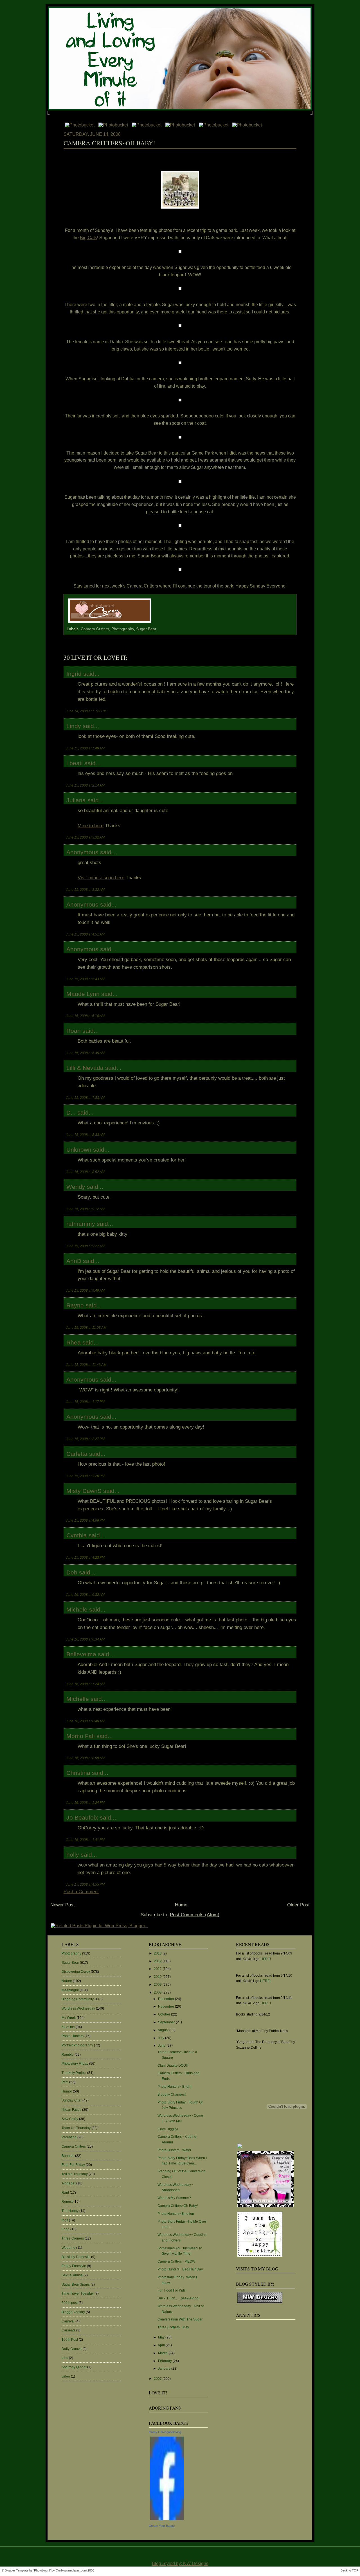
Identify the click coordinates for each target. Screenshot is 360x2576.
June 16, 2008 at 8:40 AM (85, 1721)
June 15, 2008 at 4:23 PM (85, 1557)
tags (65, 2220)
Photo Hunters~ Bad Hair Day (180, 2269)
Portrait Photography (77, 2045)
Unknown (79, 1150)
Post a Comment (81, 1892)
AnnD (74, 1261)
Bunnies (68, 2156)
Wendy (76, 1187)
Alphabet (68, 2183)
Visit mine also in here (101, 878)
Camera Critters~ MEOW (176, 2261)
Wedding (68, 2248)
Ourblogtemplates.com (71, 2570)
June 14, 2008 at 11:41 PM (86, 711)
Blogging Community (78, 1999)
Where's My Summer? (174, 2198)
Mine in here (91, 826)
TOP (355, 2570)
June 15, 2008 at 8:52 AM (85, 1172)
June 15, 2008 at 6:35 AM (85, 1053)
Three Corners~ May (173, 2327)
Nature (67, 1981)
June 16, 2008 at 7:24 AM (85, 1684)
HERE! (266, 1959)
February (165, 2361)
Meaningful (70, 1990)
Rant (65, 2193)
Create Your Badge (162, 2526)
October (165, 2014)
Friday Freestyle (74, 2266)
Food (66, 2229)
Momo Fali (81, 1736)
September (167, 2022)
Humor (67, 2091)
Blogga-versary (73, 2312)
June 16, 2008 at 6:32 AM (85, 1595)
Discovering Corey (76, 1972)
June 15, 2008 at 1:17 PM (85, 1402)
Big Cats (88, 238)
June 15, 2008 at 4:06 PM (85, 1520)
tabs (65, 2358)
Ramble (68, 2055)
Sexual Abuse (72, 2275)
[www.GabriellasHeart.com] (265, 2207)
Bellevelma (81, 1654)
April (162, 2345)
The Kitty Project (74, 2073)
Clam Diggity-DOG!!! (173, 2066)
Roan (74, 1031)
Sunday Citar (72, 2100)
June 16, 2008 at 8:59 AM (85, 1758)
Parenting (69, 2137)
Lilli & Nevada (85, 1068)
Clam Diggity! (168, 2129)
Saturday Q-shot (74, 2367)
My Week (69, 2018)
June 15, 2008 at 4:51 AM (85, 934)
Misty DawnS (84, 1491)
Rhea (74, 1342)
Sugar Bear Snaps (76, 2284)
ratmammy (81, 1224)
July (162, 2038)
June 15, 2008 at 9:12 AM (85, 1209)
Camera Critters (95, 629)
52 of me (68, 2027)
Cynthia (77, 1535)
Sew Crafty (70, 2119)
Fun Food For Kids (172, 2290)
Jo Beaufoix (82, 1817)
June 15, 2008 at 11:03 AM (86, 1327)
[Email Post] (154, 623)
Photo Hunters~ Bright (174, 2087)
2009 (158, 1985)
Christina (78, 1773)
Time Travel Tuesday (78, 2293)
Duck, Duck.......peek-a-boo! (178, 2298)
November (166, 2006)
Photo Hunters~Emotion (176, 2214)
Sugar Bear (146, 629)
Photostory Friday (75, 2064)
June (162, 2046)
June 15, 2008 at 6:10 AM (85, 1016)
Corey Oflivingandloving (165, 2432)
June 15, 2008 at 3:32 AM (85, 837)
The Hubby (70, 2211)
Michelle (78, 1699)
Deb (72, 1572)
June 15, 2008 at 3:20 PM (85, 1476)
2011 (158, 1969)
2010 (158, 1977)
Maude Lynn (83, 994)
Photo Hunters (73, 2036)
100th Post (70, 2340)
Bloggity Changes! (172, 2094)
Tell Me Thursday (75, 2174)
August (164, 2030)
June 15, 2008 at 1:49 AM (85, 748)
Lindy (74, 726)
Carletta (77, 1454)
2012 (158, 1961)
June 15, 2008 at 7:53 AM (85, 1098)
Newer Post (63, 1905)
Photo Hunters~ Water (174, 2150)
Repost (67, 2202)
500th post (70, 2303)
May (162, 2337)
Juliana (76, 800)
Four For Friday (73, 2165)
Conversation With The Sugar (180, 2319)
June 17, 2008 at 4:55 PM (85, 1884)
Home (181, 1905)
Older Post (298, 1905)
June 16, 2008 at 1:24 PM (85, 1803)
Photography (123, 629)
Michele (77, 1609)
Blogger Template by (19, 2570)
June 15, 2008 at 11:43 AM (86, 1365)
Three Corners (73, 2238)
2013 (158, 1953)
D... (71, 1112)
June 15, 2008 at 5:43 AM (85, 979)
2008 (158, 1992)
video (66, 2376)
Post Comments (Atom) (195, 1915)
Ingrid (74, 674)
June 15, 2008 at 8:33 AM (85, 1135)
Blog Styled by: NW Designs (180, 2563)
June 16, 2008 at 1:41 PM (85, 1840)
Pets (65, 2082)
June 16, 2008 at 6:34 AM (85, 1639)
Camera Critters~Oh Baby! (109, 143)
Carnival (68, 2321)
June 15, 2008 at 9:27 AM (85, 1246)
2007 (158, 2379)
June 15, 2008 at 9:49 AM (85, 1290)
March (163, 2353)
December (166, 1999)
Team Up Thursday (76, 2128)
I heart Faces (71, 2110)
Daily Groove (72, 2349)
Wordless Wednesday (78, 2008)
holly (73, 1855)
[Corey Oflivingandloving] (167, 2520)
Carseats (68, 2330)
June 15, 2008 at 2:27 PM (85, 1439)
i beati (75, 763)
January (165, 2369)
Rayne (75, 1305)
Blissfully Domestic (76, 2257)
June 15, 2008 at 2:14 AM (85, 785)
